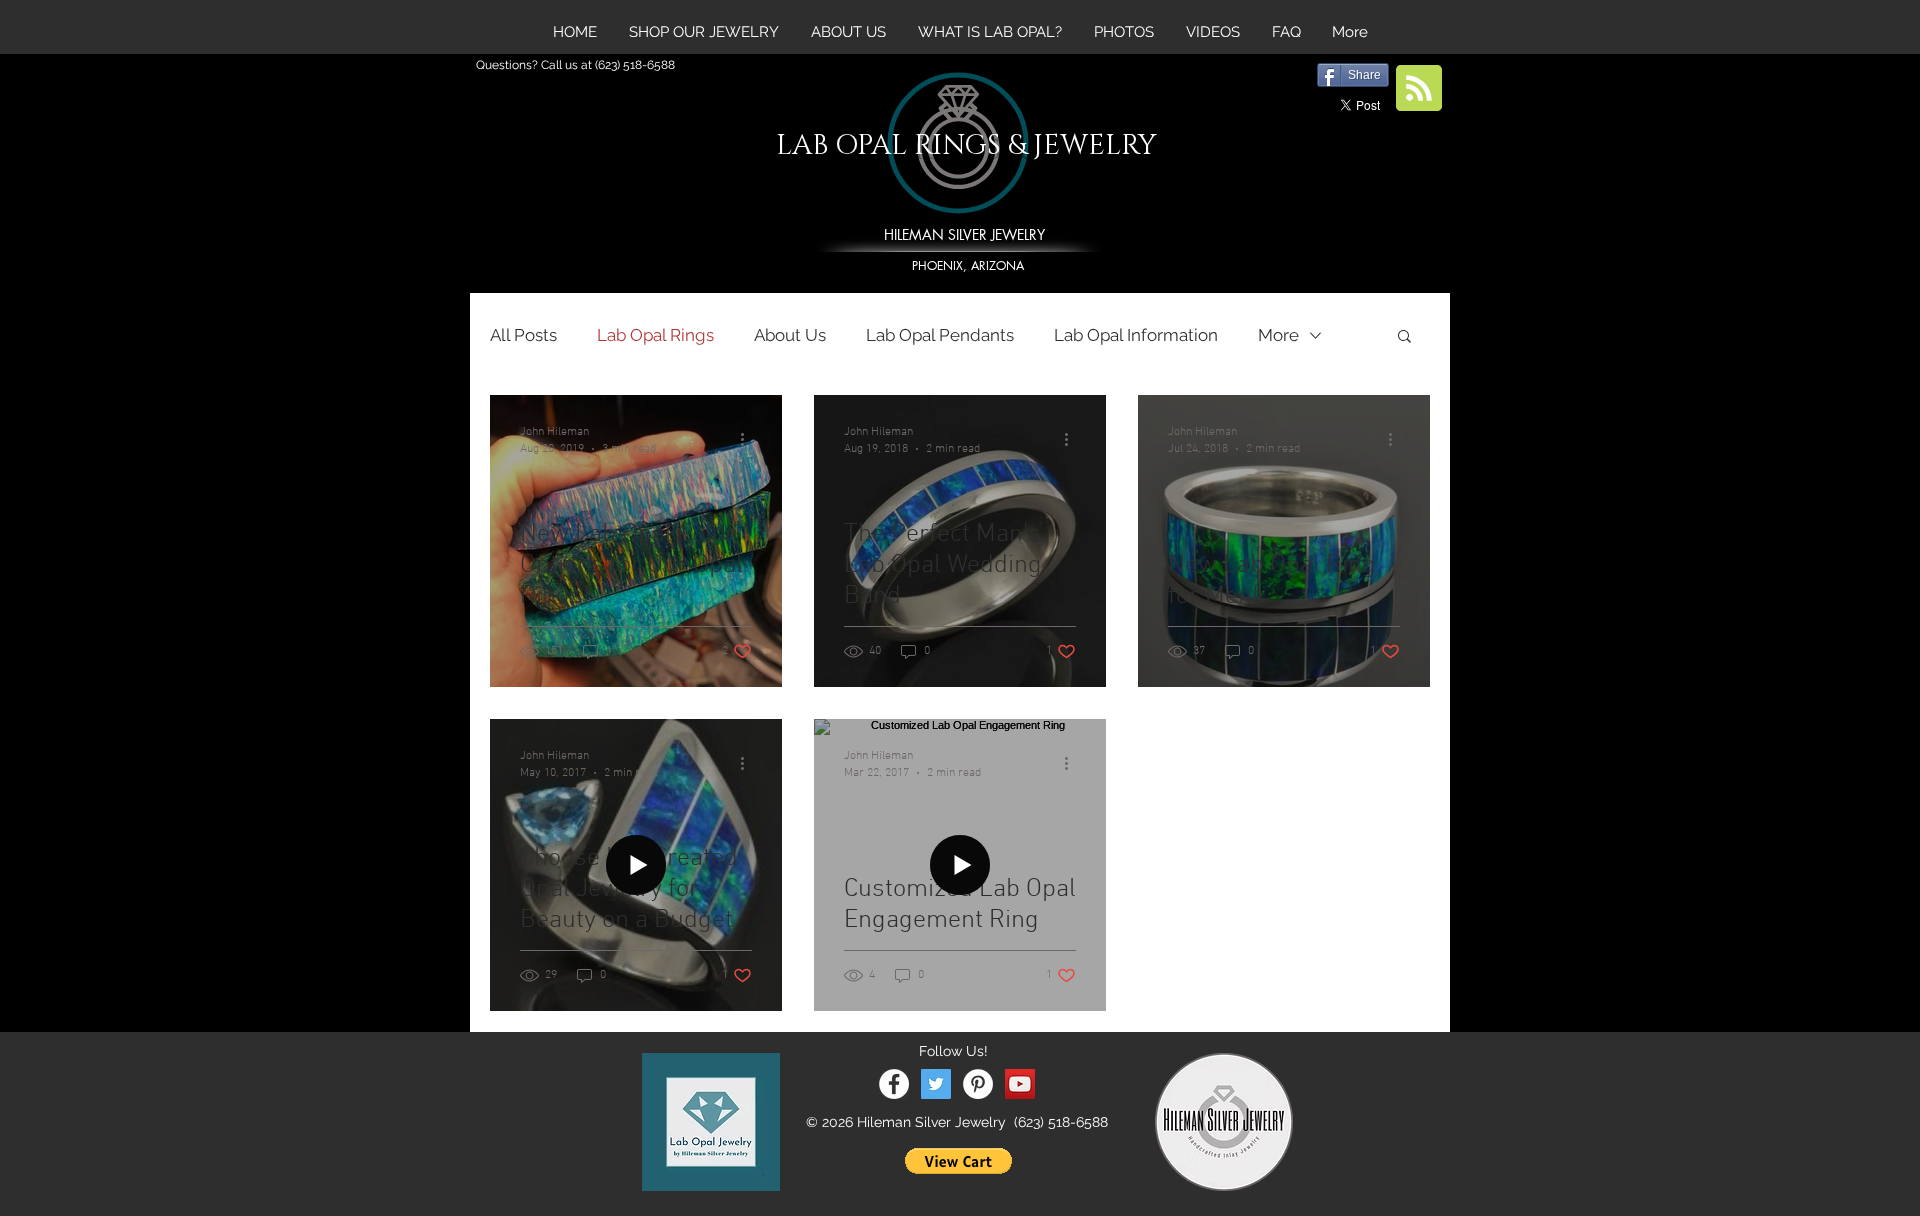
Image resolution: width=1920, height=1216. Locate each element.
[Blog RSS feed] (1419, 89)
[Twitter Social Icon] (936, 1084)
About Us (790, 335)
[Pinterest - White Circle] (978, 1084)
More (1278, 335)
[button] (1404, 337)
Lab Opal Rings (655, 335)
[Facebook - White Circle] (894, 1084)
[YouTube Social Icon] (1020, 1084)
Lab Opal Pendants (940, 335)
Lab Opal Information (1136, 335)
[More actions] (749, 439)
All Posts (523, 335)
